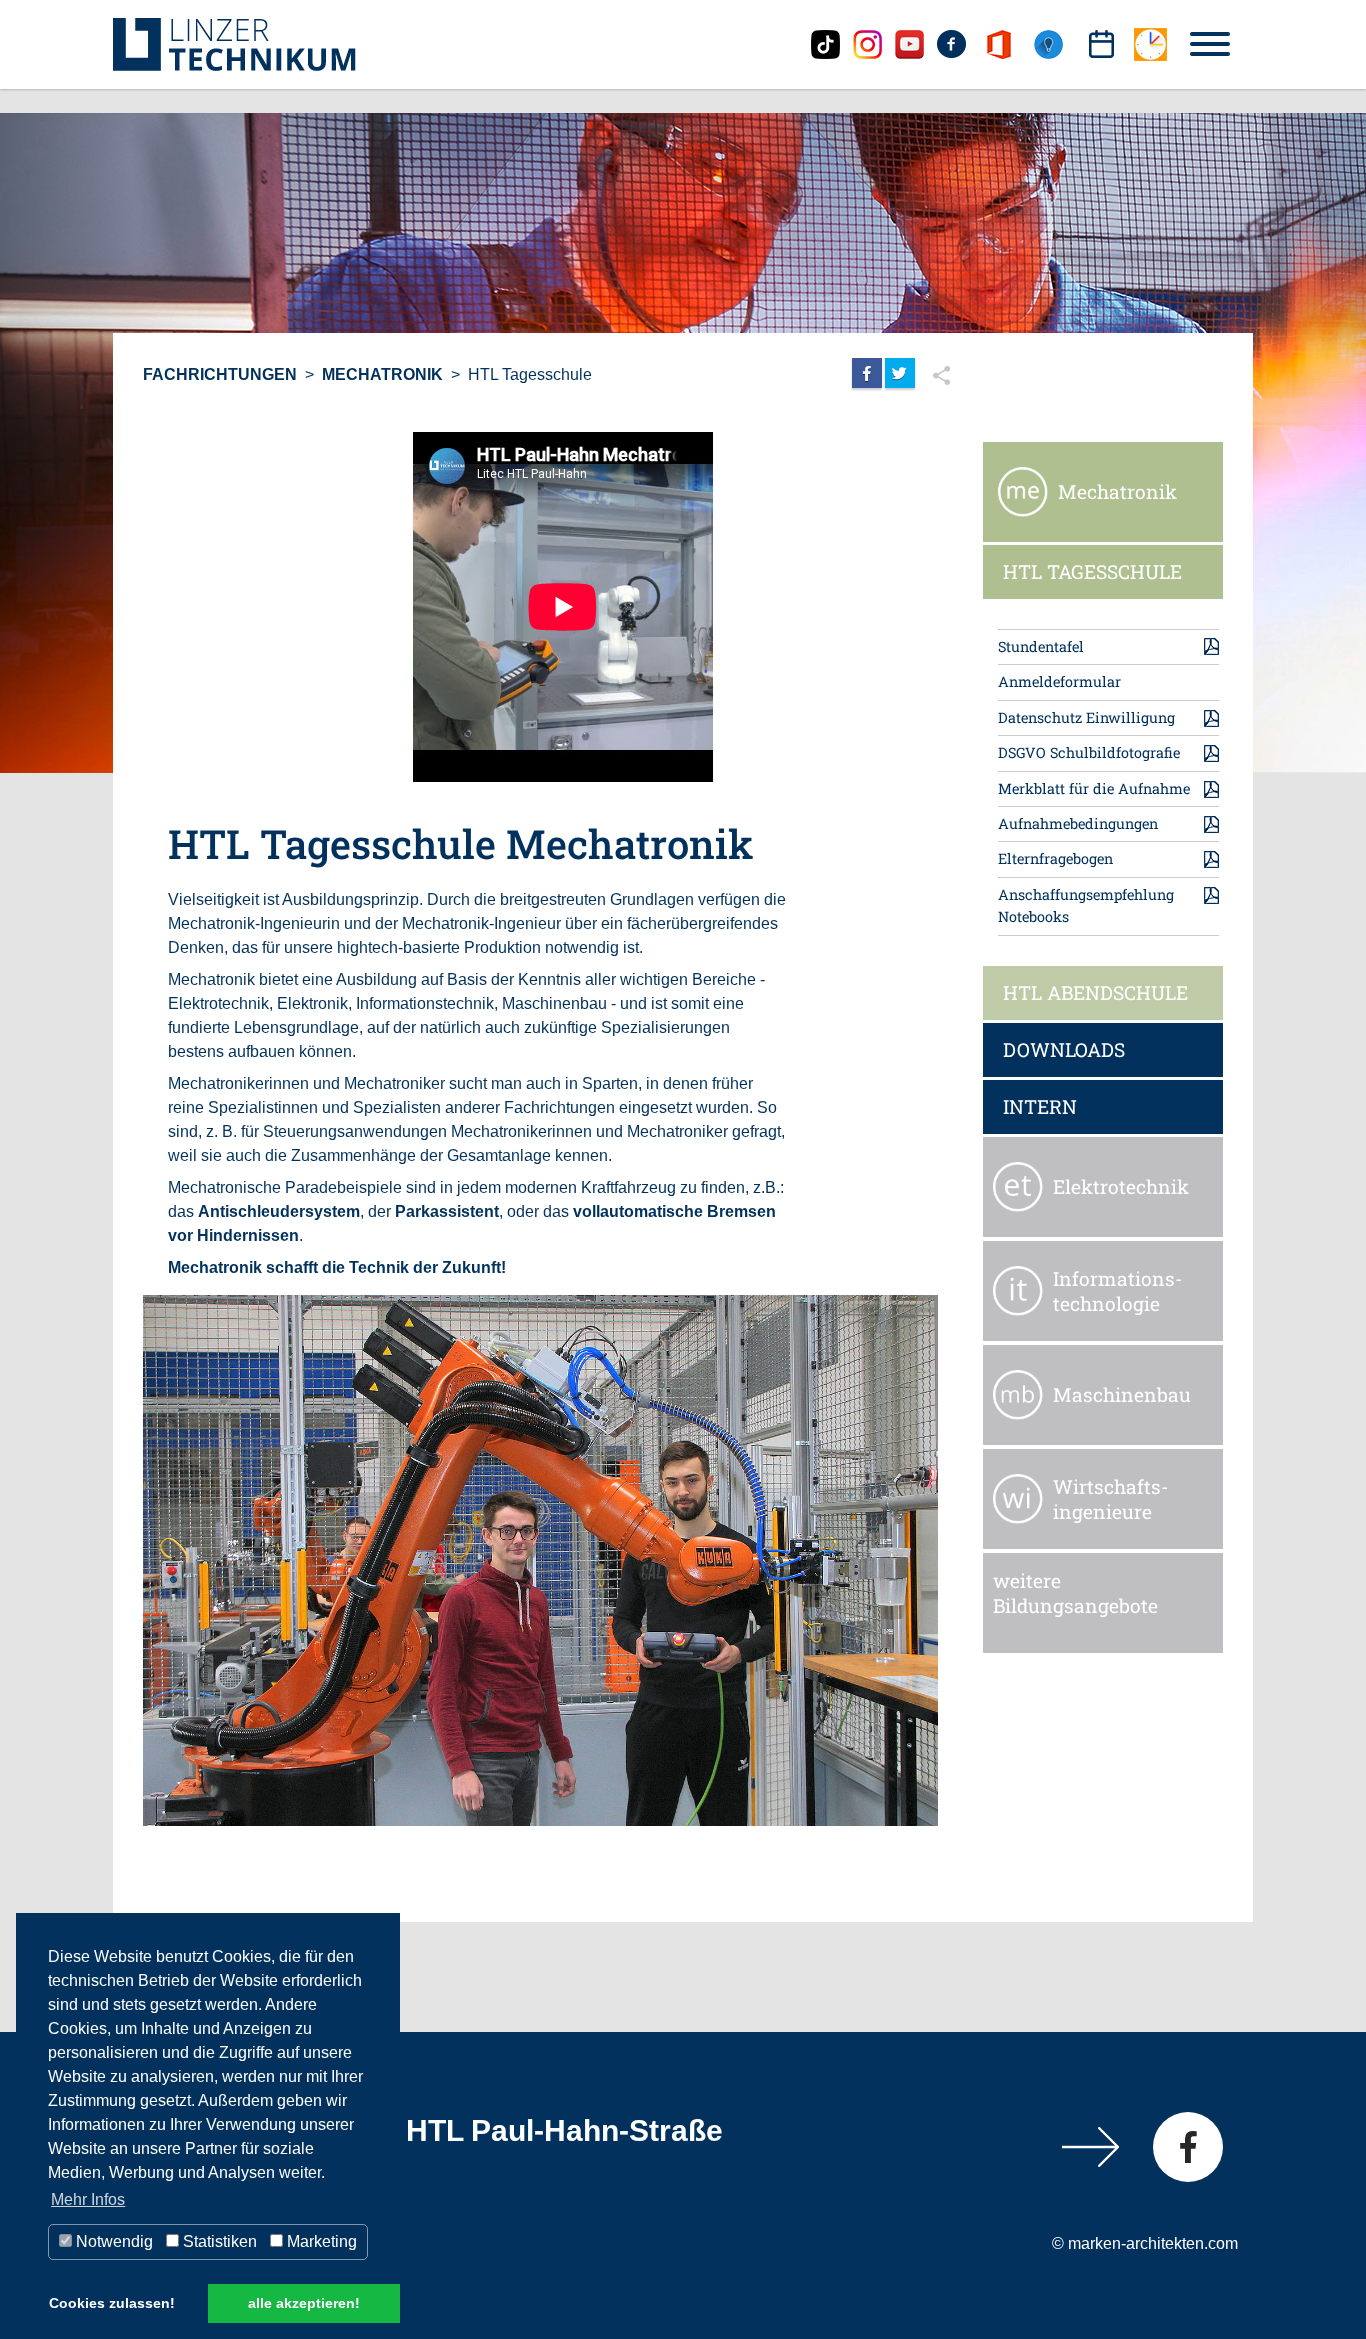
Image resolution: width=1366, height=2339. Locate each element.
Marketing (320, 2241)
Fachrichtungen (220, 374)
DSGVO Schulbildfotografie (1089, 752)
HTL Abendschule (1095, 992)
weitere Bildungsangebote (1075, 1593)
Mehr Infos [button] (88, 2199)
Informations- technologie (1117, 1291)
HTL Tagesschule (530, 374)
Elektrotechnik (1121, 1186)
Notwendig (112, 2241)
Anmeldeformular (1059, 681)
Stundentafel (1041, 646)
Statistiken (218, 2241)
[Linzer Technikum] (234, 43)
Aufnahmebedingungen (1078, 823)
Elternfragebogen (1055, 858)
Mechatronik (382, 374)
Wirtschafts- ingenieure (1110, 1499)
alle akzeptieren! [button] (304, 2303)
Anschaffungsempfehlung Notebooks (1086, 905)
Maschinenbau (1122, 1394)
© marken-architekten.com (1145, 2243)
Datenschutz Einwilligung (1086, 717)
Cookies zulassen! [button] (112, 2303)
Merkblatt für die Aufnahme (1094, 788)
